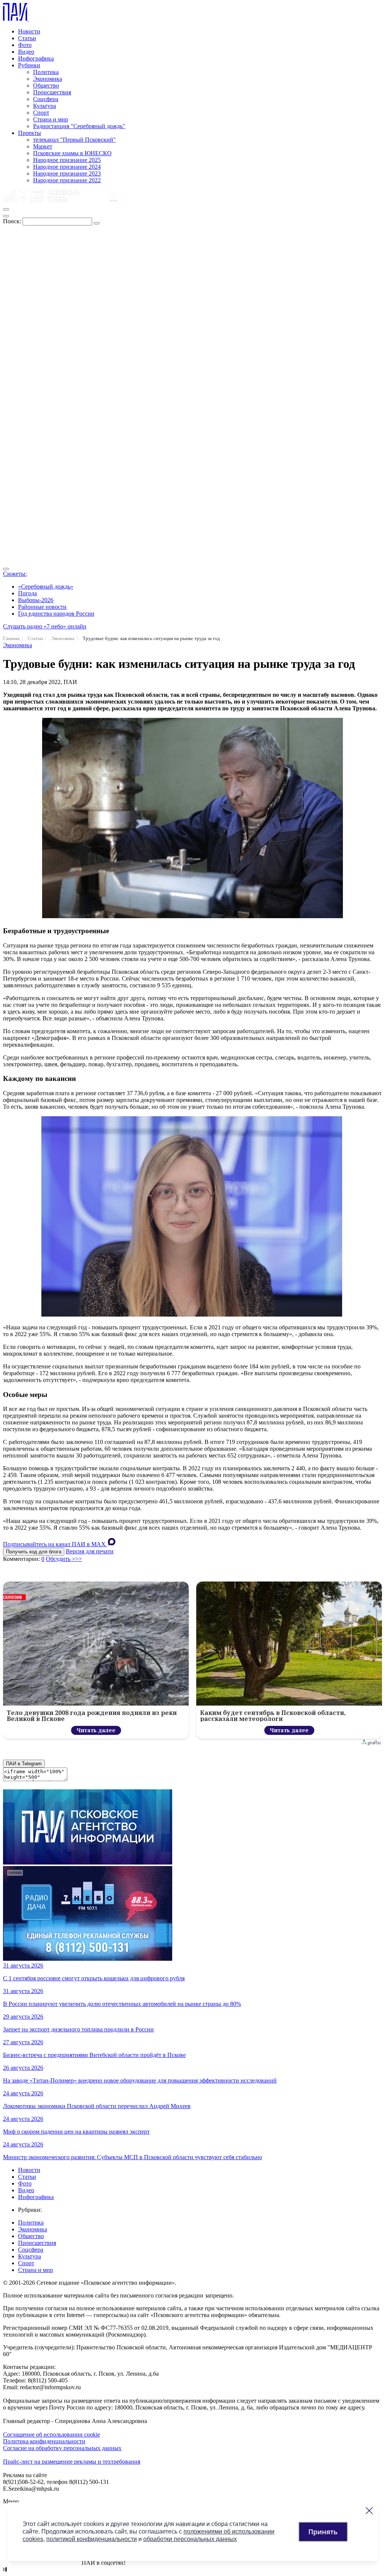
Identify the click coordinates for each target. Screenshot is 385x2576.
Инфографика (36, 58)
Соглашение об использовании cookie (52, 2434)
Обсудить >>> (64, 1559)
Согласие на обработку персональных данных (62, 2448)
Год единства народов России (56, 614)
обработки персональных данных (190, 2539)
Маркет (43, 146)
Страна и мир (51, 119)
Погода (27, 593)
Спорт (41, 113)
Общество (46, 86)
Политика (46, 72)
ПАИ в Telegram (24, 1764)
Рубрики (29, 65)
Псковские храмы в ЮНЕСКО (72, 153)
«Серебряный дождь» (46, 586)
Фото (25, 45)
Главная (11, 638)
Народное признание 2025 (67, 160)
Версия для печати (90, 1551)
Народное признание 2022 (67, 180)
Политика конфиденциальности (44, 2441)
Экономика (48, 79)
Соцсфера (46, 99)
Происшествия (52, 92)
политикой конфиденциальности (92, 2539)
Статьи (27, 38)
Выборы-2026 (36, 600)
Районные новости (42, 607)
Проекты (30, 133)
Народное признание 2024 (67, 167)
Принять (323, 2532)
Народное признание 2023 (67, 173)
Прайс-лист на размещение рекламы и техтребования (72, 2462)
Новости (29, 31)
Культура (45, 106)
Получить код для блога (34, 1552)
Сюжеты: (15, 574)
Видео (26, 52)
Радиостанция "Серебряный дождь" (79, 126)
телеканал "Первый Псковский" (74, 140)
